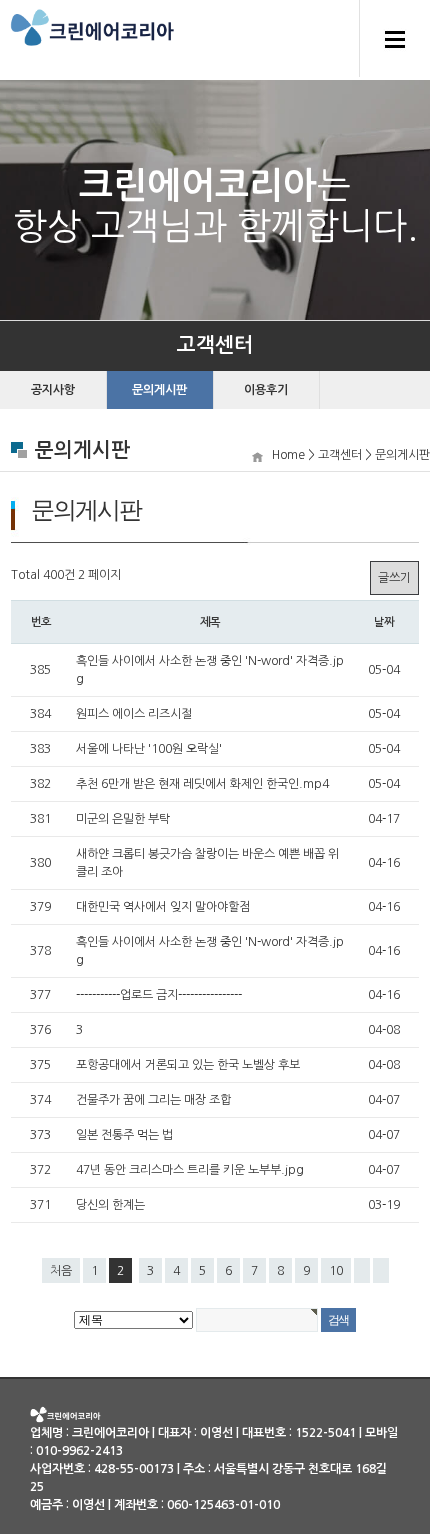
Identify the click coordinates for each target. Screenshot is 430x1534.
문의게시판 (159, 390)
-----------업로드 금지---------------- (159, 995)
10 (336, 1271)
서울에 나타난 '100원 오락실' (149, 749)
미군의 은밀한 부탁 (123, 819)
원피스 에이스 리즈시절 (134, 714)
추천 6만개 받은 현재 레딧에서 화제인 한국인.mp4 (202, 784)
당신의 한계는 (110, 1205)
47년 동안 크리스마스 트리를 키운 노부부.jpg (190, 1170)
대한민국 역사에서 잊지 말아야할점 (163, 907)
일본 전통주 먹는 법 (124, 1135)
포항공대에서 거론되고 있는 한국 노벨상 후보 (188, 1065)
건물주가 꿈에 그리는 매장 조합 (153, 1100)
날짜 (384, 622)
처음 (61, 1271)
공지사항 (53, 390)
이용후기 (266, 390)
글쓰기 (394, 578)
